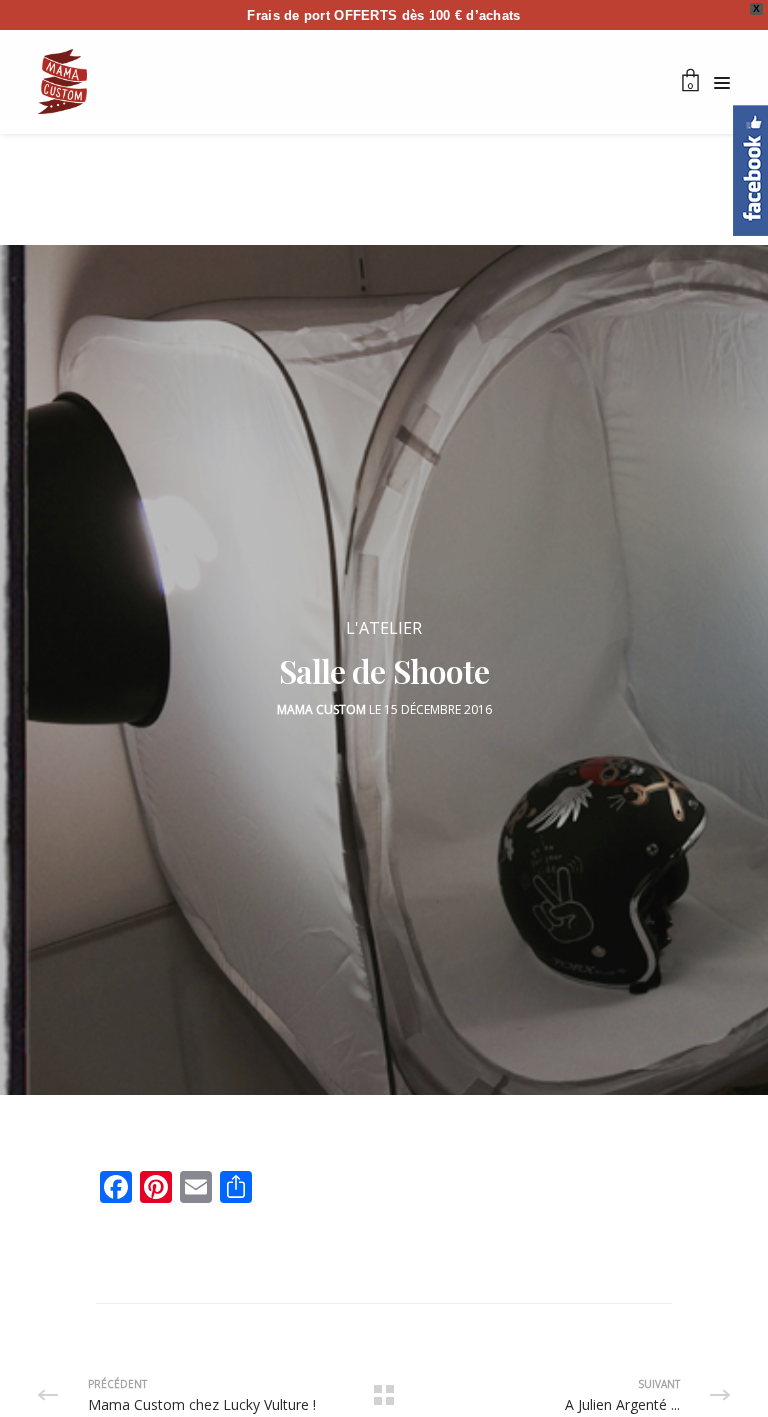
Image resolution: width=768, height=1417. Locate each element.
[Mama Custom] (62, 81)
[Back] (384, 1395)
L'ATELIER (384, 628)
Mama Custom (321, 709)
